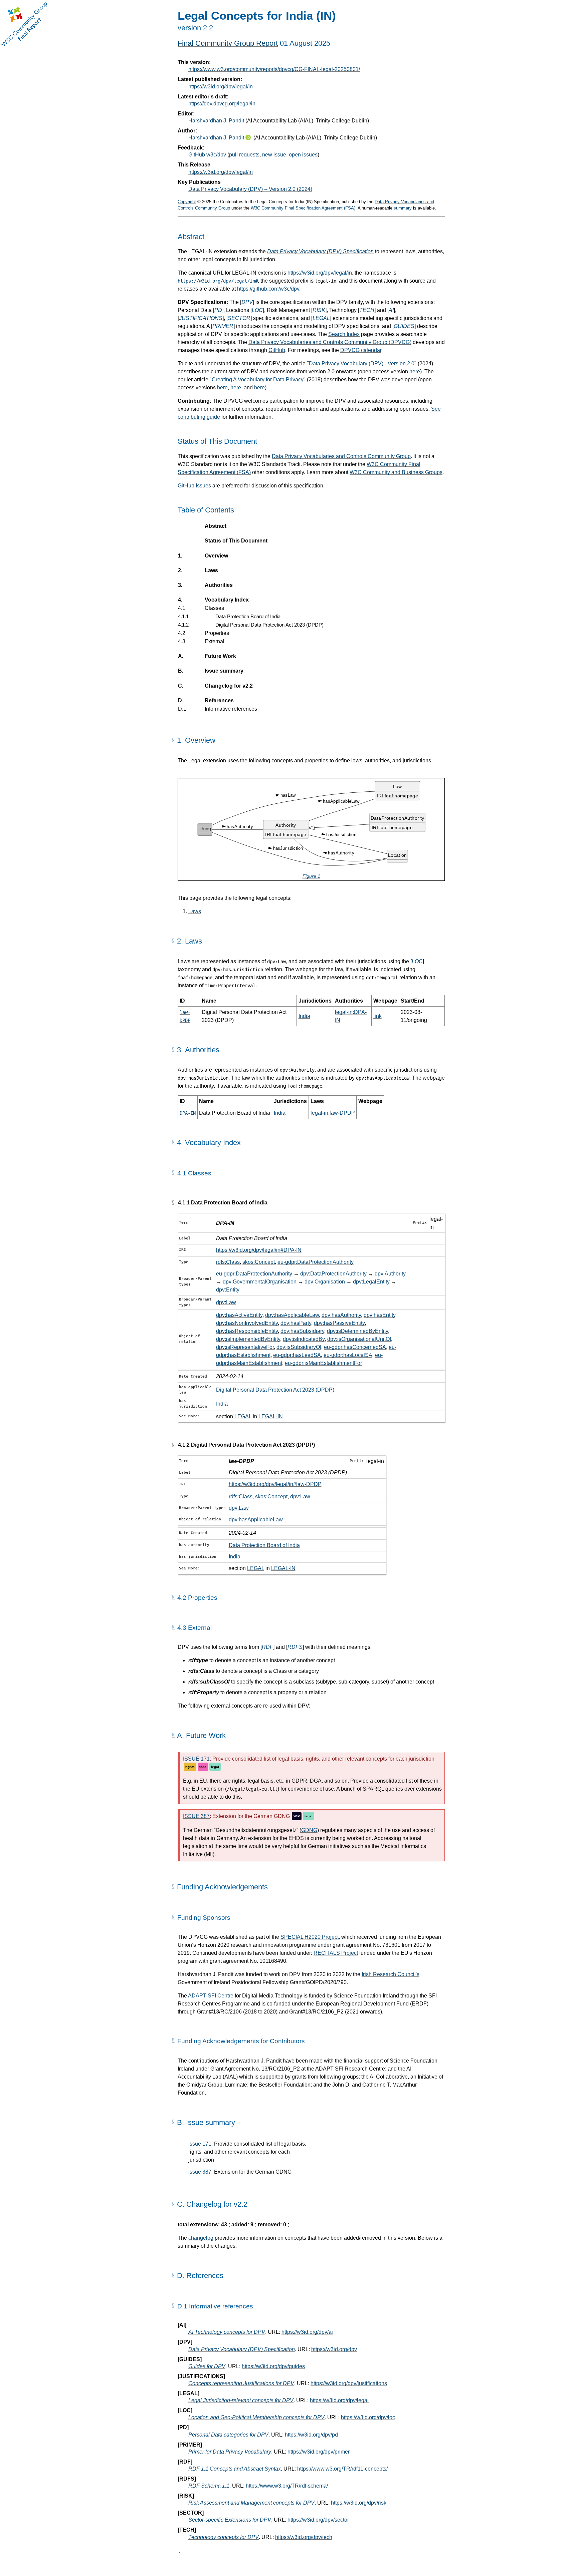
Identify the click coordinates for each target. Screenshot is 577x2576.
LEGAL (321, 318)
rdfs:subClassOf (209, 1682)
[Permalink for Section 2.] (173, 941)
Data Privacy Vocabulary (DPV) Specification (320, 251)
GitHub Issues (194, 486)
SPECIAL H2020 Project (310, 1937)
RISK (319, 310)
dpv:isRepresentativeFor (245, 1347)
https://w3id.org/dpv (334, 2349)
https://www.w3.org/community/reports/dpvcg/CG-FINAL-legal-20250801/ (274, 69)
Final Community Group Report (228, 43)
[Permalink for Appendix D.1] (173, 2306)
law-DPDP (241, 1461)
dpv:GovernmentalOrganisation (260, 1282)
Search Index (344, 334)
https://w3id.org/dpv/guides (273, 2366)
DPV (247, 302)
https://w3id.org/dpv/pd (311, 2435)
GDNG (309, 1830)
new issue (274, 155)
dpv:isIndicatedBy (304, 1339)
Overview (216, 556)
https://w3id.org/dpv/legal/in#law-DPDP (275, 1484)
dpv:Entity (228, 1290)
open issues (303, 155)
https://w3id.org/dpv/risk (359, 2503)
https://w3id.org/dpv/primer (319, 2452)
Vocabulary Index (227, 600)
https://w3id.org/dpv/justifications (349, 2383)
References (219, 700)
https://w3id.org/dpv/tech (304, 2537)
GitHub (277, 350)
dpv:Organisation (325, 1282)
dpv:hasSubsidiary (302, 1331)
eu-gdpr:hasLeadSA (297, 1355)
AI (391, 310)
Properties (217, 633)
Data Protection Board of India (248, 616)
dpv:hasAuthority (341, 1315)
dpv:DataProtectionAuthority (333, 1274)
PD (218, 310)
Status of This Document (236, 541)
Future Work (220, 656)
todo (203, 1767)
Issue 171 (200, 2144)
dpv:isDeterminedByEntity (357, 1331)
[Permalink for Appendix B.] (173, 2122)
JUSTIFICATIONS (201, 318)
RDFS (295, 1647)
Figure (311, 876)
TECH (367, 310)
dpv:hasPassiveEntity (339, 1323)
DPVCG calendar (361, 350)
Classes (214, 608)
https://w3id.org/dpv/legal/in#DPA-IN (259, 1250)
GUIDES (404, 326)
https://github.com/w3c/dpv (268, 289)
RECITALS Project (336, 1953)
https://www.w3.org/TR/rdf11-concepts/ (342, 2469)
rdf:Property (204, 1692)
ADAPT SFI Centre (211, 1996)
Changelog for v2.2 (229, 686)
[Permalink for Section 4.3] (173, 1627)
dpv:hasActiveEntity (239, 1315)
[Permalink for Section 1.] (173, 740)
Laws (211, 570)
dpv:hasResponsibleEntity (247, 1331)
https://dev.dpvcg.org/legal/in (222, 104)
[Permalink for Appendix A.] (173, 1735)
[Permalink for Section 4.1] (173, 1173)
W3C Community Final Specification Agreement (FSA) (303, 208)
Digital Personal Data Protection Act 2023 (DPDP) (269, 625)
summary (403, 208)
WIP (297, 1816)
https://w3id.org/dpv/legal (339, 2400)
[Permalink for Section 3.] (173, 1050)
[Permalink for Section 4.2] (173, 1597)
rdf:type (198, 1660)
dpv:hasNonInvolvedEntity (247, 1323)
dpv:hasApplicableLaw (292, 1315)
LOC (257, 310)
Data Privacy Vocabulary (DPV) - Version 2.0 (362, 363)
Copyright (187, 202)
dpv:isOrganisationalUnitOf (359, 1339)
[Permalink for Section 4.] (173, 1142)
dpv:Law (226, 1302)
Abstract (216, 526)
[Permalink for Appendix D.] (173, 2275)
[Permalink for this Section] (173, 1887)
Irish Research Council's (391, 1974)
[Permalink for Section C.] (173, 2204)
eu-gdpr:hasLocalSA (348, 1355)
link (377, 1016)
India (304, 1016)
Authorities (219, 585)
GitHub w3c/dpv (207, 155)
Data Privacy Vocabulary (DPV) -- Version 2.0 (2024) (250, 189)
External (214, 641)
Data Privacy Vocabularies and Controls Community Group (341, 456)
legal (215, 1767)
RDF (267, 1647)
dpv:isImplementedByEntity (248, 1339)
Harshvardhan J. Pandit (216, 121)
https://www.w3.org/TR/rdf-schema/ (287, 2486)
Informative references (231, 709)
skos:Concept (259, 1262)
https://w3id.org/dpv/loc (368, 2417)
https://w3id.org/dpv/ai (307, 2332)
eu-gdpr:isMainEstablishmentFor (323, 1363)
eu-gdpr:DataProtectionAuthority (316, 1262)
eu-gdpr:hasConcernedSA (355, 1347)
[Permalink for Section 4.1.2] (173, 1445)
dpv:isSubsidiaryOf (299, 1347)
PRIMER (223, 326)
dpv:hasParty (296, 1323)
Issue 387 (200, 2172)
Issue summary (224, 671)
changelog (201, 2238)
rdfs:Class (228, 1262)
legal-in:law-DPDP (333, 1113)
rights (190, 1767)
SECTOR (239, 318)
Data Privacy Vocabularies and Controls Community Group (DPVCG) (330, 342)
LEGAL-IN (271, 1416)
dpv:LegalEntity (371, 1282)
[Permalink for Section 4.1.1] (173, 1203)
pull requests (244, 155)
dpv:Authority (390, 1274)
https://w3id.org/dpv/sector (318, 2520)
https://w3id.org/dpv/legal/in (221, 87)
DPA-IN (225, 1223)
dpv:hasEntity (379, 1315)
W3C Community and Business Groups (396, 472)
